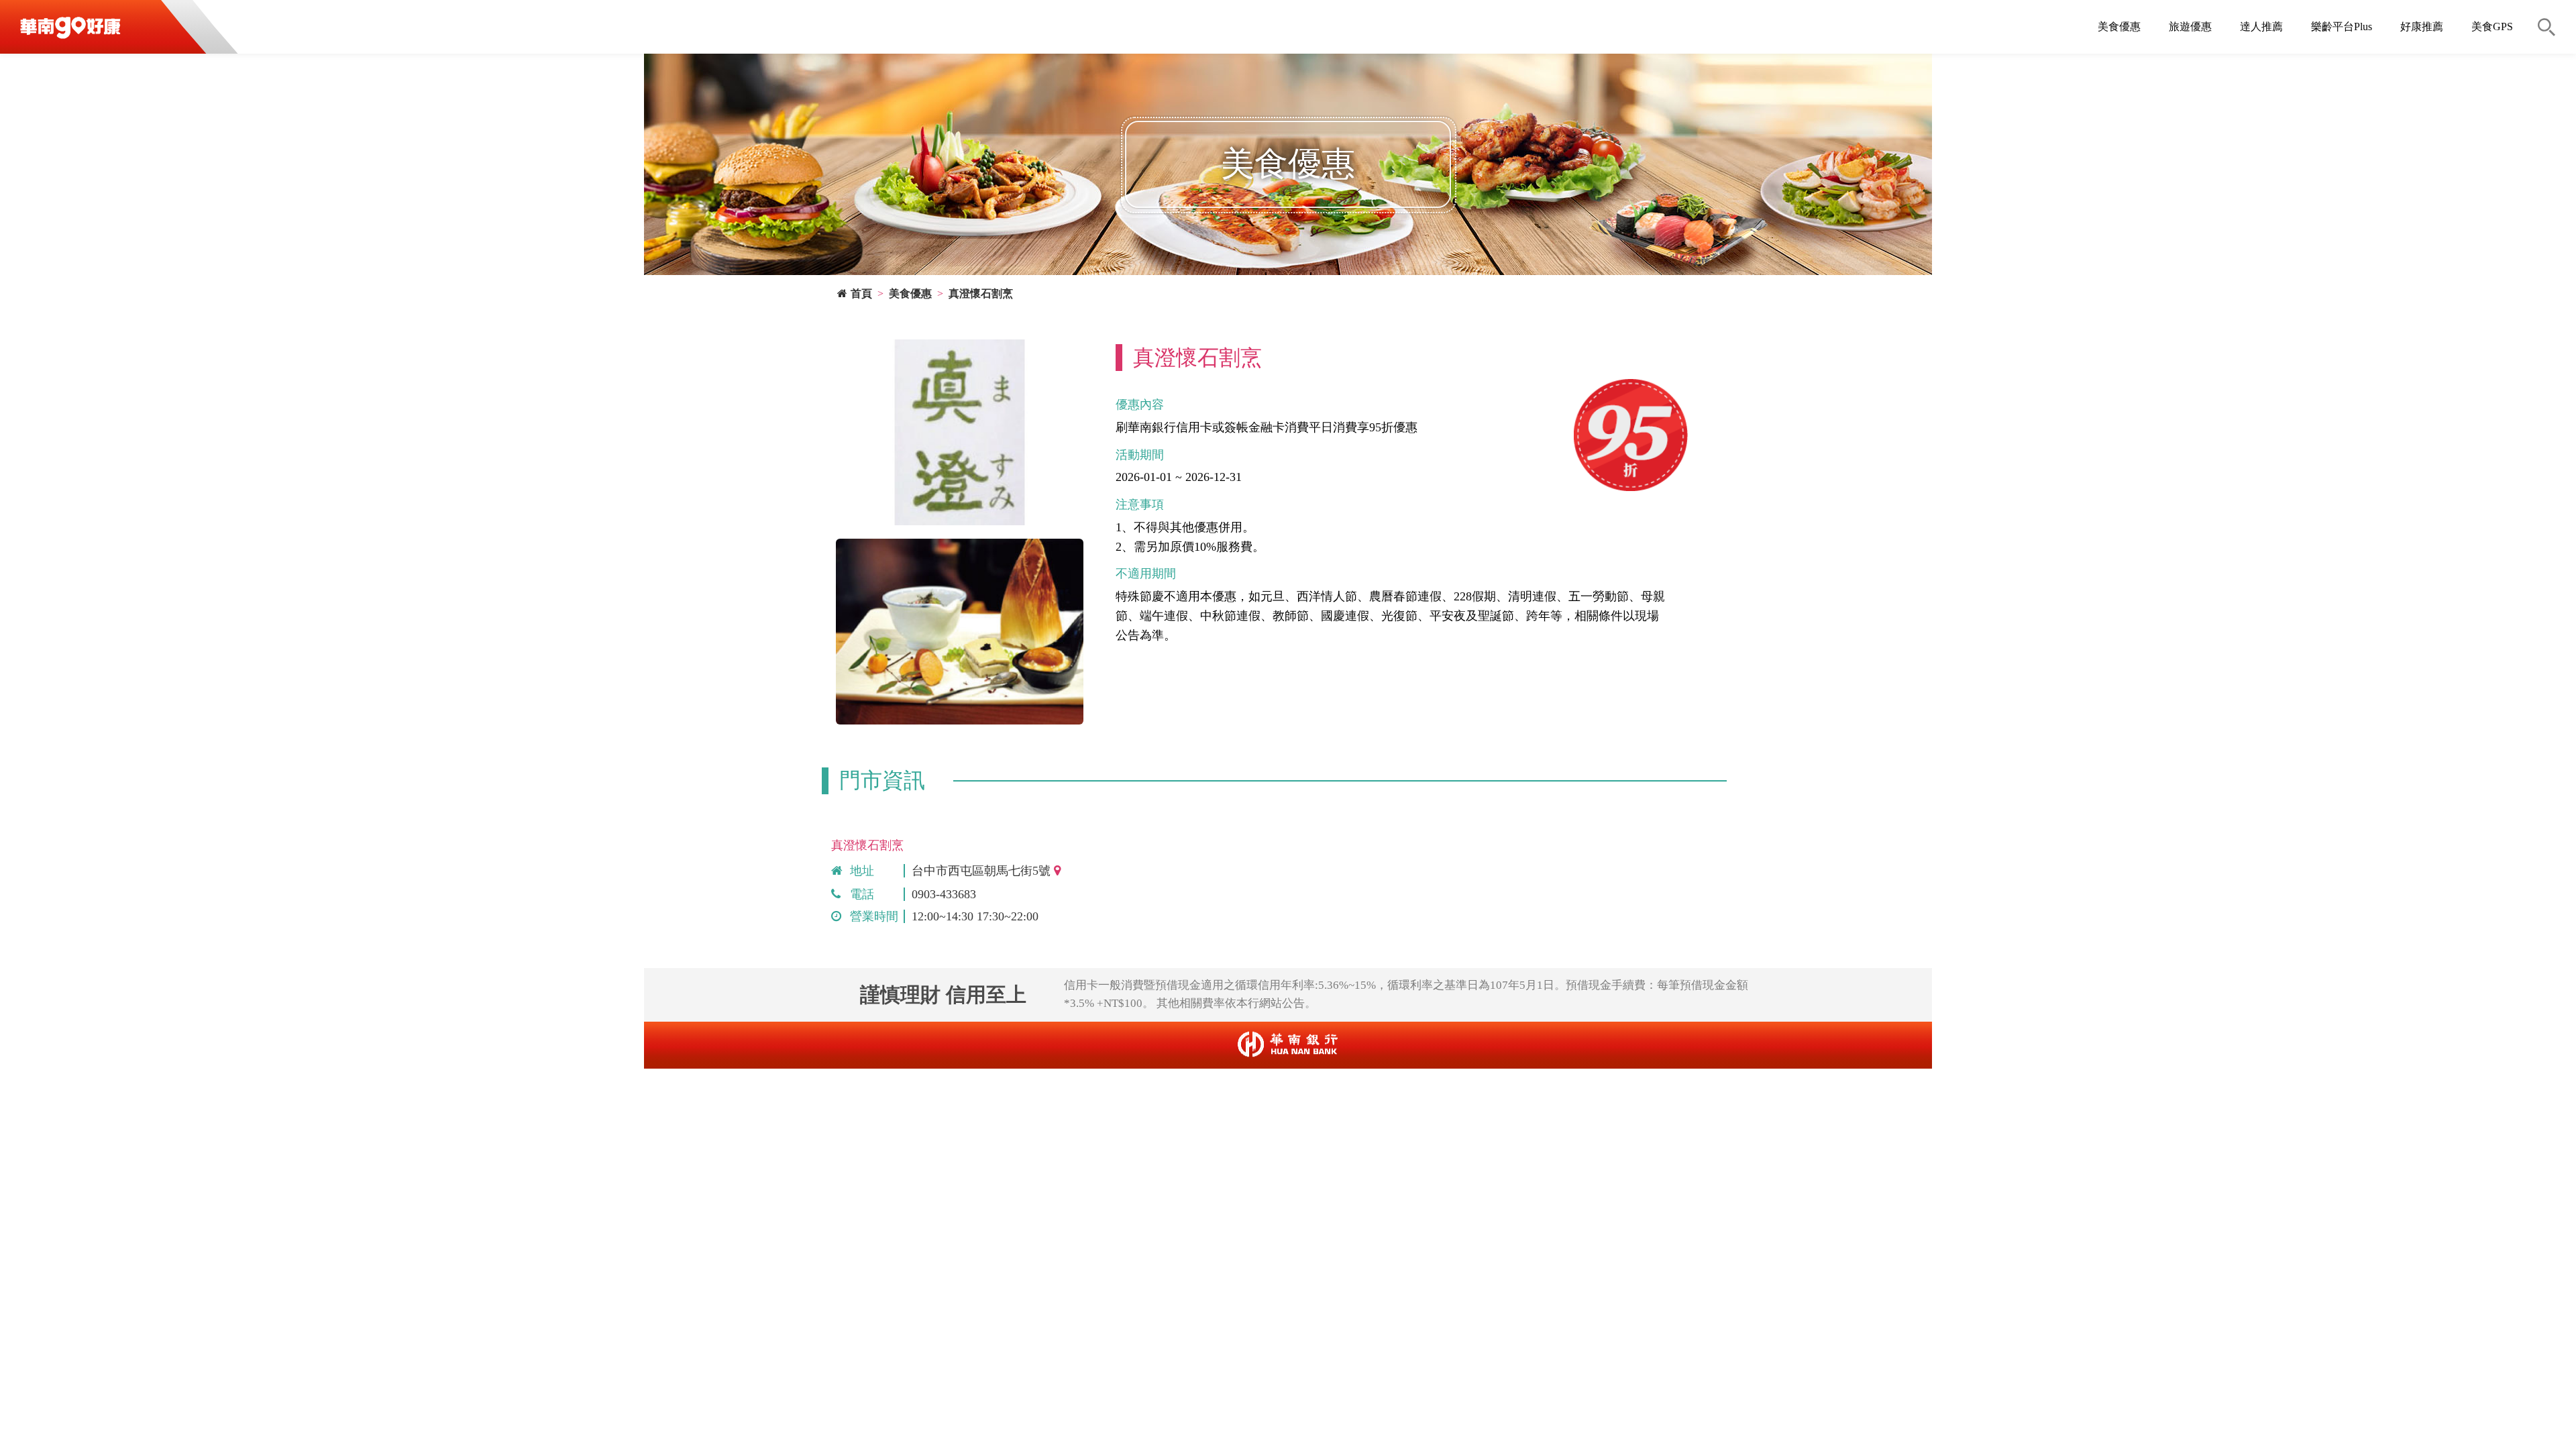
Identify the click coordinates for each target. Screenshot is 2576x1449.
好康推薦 (2422, 26)
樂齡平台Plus (2342, 26)
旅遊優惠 (2190, 26)
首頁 (861, 293)
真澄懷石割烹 (981, 293)
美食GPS (2492, 26)
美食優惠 (2119, 26)
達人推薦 (2261, 26)
